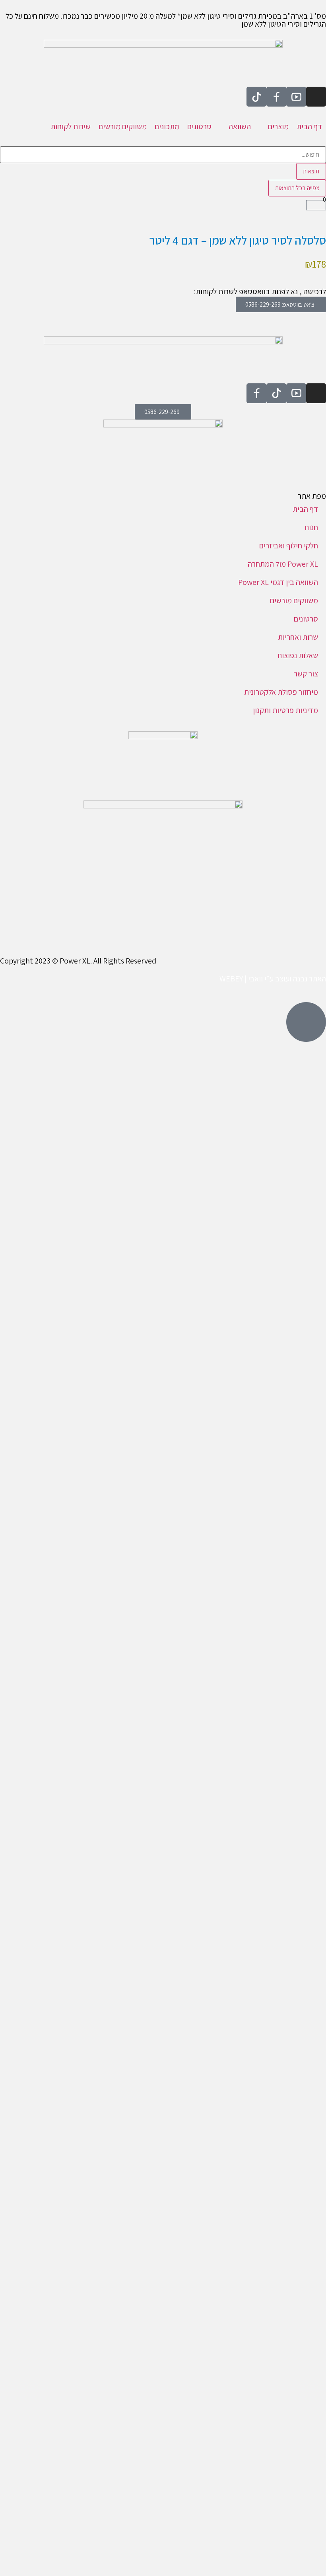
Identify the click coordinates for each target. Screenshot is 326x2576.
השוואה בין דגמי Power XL (278, 582)
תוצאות (311, 171)
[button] (274, 126)
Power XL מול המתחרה (283, 564)
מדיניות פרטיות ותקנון (285, 710)
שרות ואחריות (298, 637)
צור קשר (306, 674)
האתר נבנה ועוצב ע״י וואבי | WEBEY (273, 979)
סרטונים (306, 619)
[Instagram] (316, 97)
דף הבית (305, 509)
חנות (311, 527)
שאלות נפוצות (298, 655)
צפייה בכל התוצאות (297, 188)
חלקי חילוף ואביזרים (289, 546)
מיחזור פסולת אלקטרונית (281, 692)
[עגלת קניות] (316, 205)
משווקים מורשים (294, 600)
